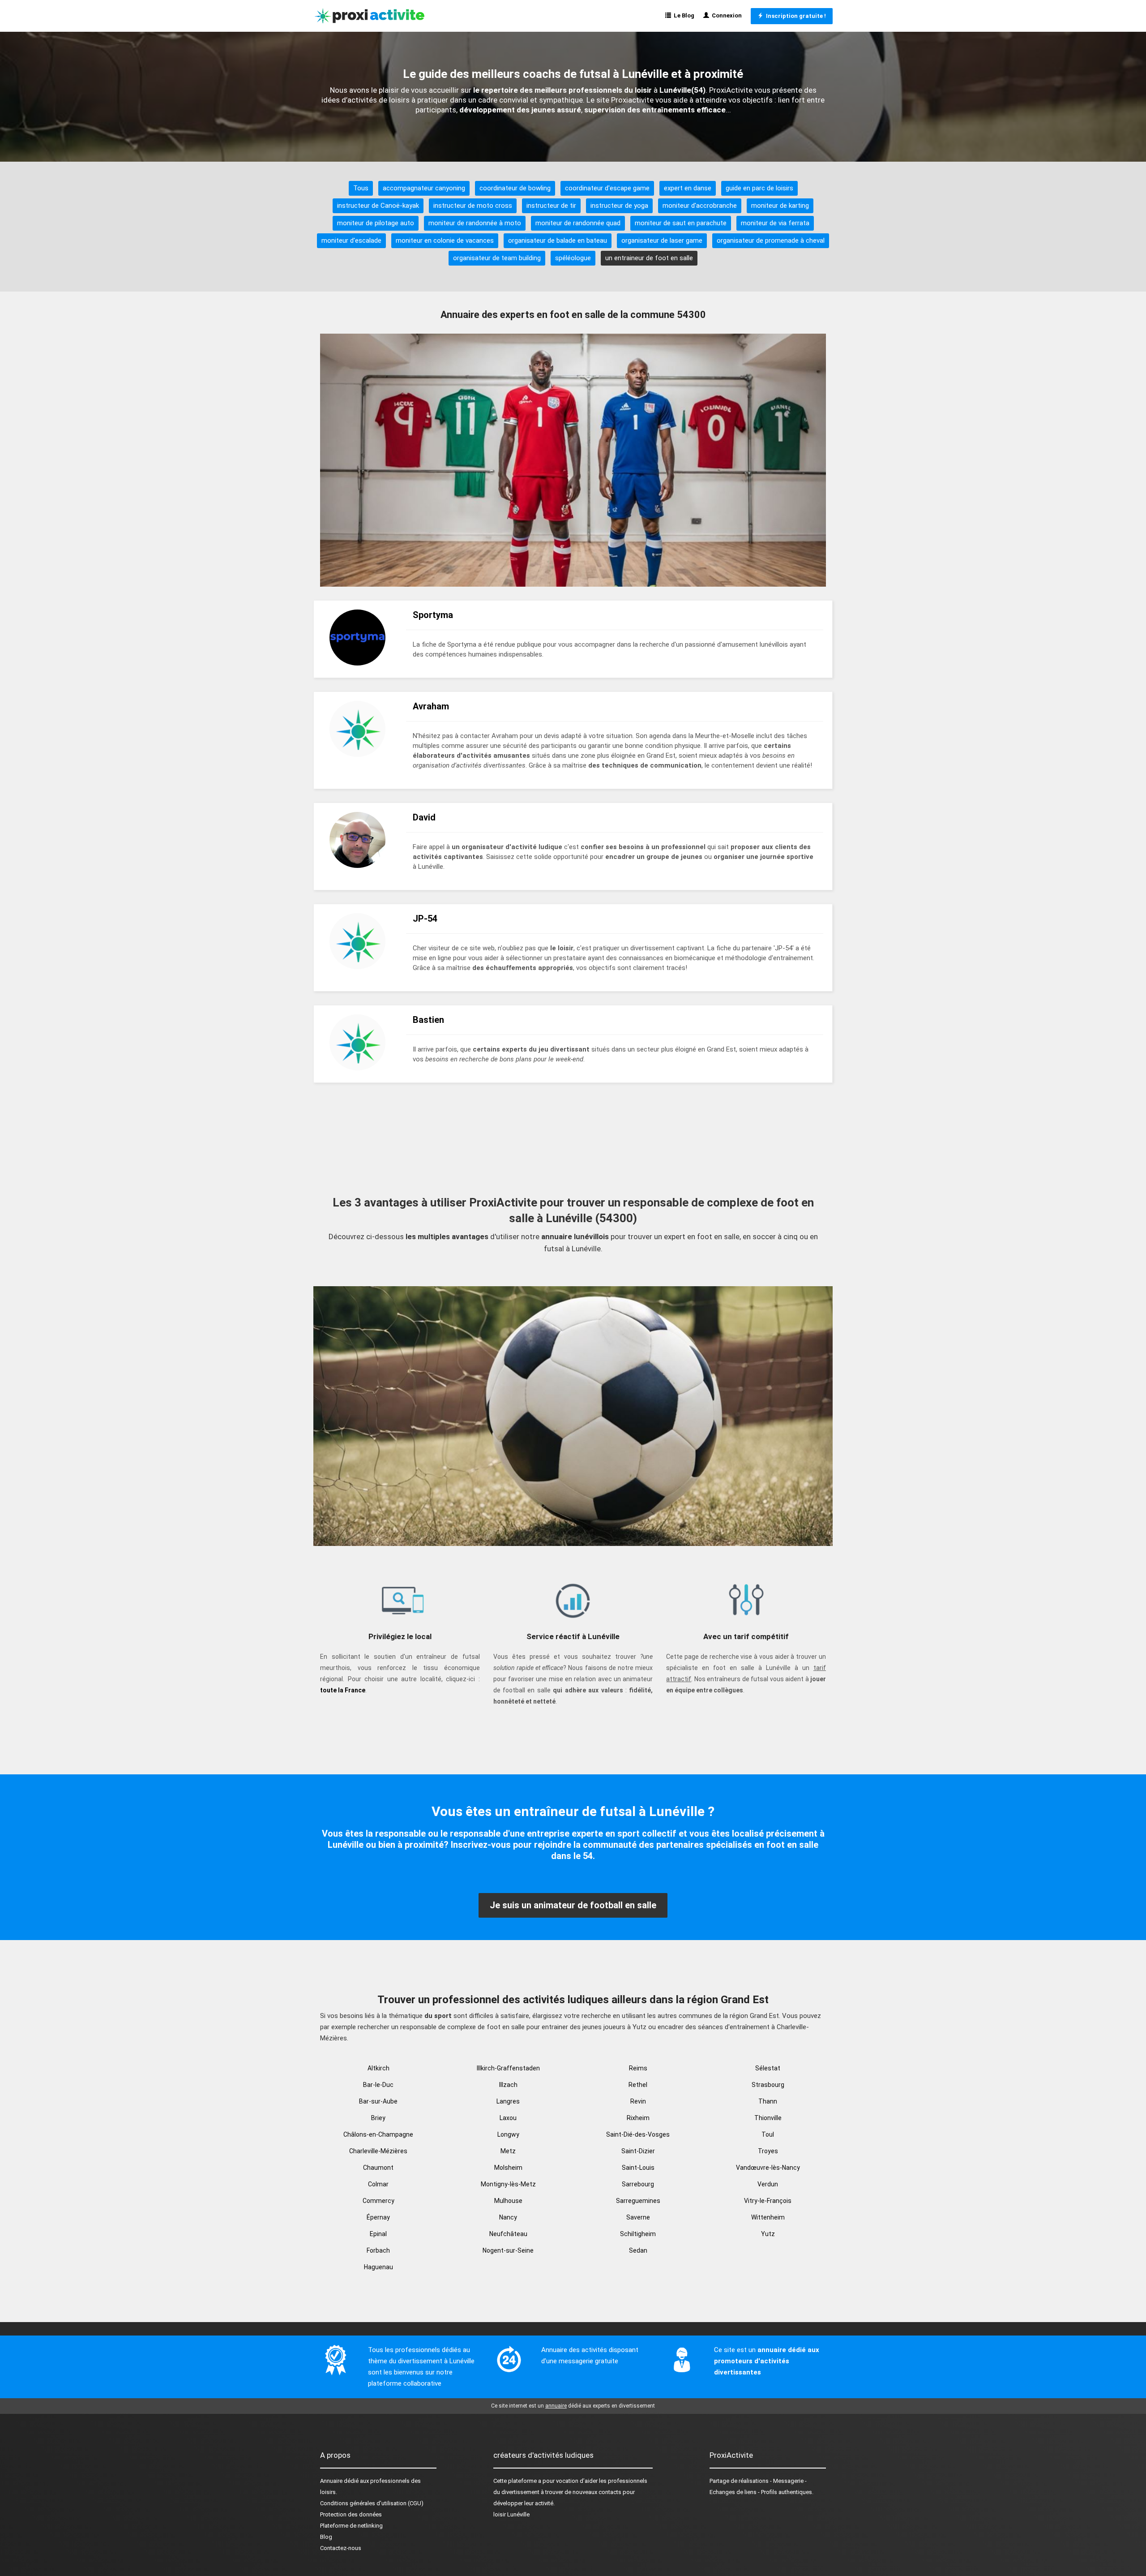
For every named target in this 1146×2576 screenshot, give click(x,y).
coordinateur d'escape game (607, 188)
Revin (638, 2101)
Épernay (378, 2217)
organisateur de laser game (662, 240)
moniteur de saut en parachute (681, 223)
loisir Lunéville (511, 2514)
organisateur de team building (497, 258)
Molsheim (508, 2168)
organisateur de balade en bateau (558, 240)
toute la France (343, 1690)
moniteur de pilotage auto (376, 223)
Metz (508, 2151)
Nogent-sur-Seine (508, 2250)
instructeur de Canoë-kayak (378, 206)
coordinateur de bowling (515, 188)
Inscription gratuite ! (795, 16)
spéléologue (573, 258)
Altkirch (378, 2068)
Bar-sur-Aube (378, 2101)
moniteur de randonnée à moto (475, 223)
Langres (508, 2101)
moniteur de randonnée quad (578, 223)
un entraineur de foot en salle (649, 258)
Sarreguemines (638, 2201)
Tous (361, 188)
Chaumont (378, 2168)
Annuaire (331, 2481)
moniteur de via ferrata (775, 223)
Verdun (768, 2184)
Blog (326, 2537)
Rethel (638, 2085)
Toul (768, 2134)
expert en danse (688, 188)
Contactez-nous (341, 2548)
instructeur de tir (551, 206)
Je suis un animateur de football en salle (573, 1905)
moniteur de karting (780, 206)
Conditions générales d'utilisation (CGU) (372, 2503)
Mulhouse (508, 2201)
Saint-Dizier (638, 2151)
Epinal (378, 2234)
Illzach (508, 2085)
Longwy (508, 2134)
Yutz (768, 2234)
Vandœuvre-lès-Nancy (768, 2168)
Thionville (768, 2118)
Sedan (638, 2250)
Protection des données (351, 2514)
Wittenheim (768, 2217)
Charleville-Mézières (378, 2151)
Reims (638, 2068)
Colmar (378, 2184)
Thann (768, 2101)
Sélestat (768, 2068)
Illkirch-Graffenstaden (508, 2068)
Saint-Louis (638, 2168)
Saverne (638, 2217)
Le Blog (683, 15)
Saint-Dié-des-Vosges (638, 2134)
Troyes (768, 2151)
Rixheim (638, 2118)
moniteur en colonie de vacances (445, 240)
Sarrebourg (638, 2184)
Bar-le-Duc (378, 2085)
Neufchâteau (508, 2234)
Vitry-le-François (768, 2201)
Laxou (508, 2118)
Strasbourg (768, 2085)
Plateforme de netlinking (351, 2526)
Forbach (378, 2250)
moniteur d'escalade (351, 240)
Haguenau (378, 2267)
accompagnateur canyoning (424, 188)
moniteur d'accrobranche (700, 206)
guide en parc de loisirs (759, 188)
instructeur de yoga (619, 206)
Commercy (378, 2201)
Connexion (725, 15)
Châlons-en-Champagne (378, 2134)
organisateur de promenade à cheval (771, 240)
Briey (378, 2118)
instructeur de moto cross (473, 206)
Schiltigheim (638, 2234)
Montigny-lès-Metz (508, 2184)
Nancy (508, 2217)
